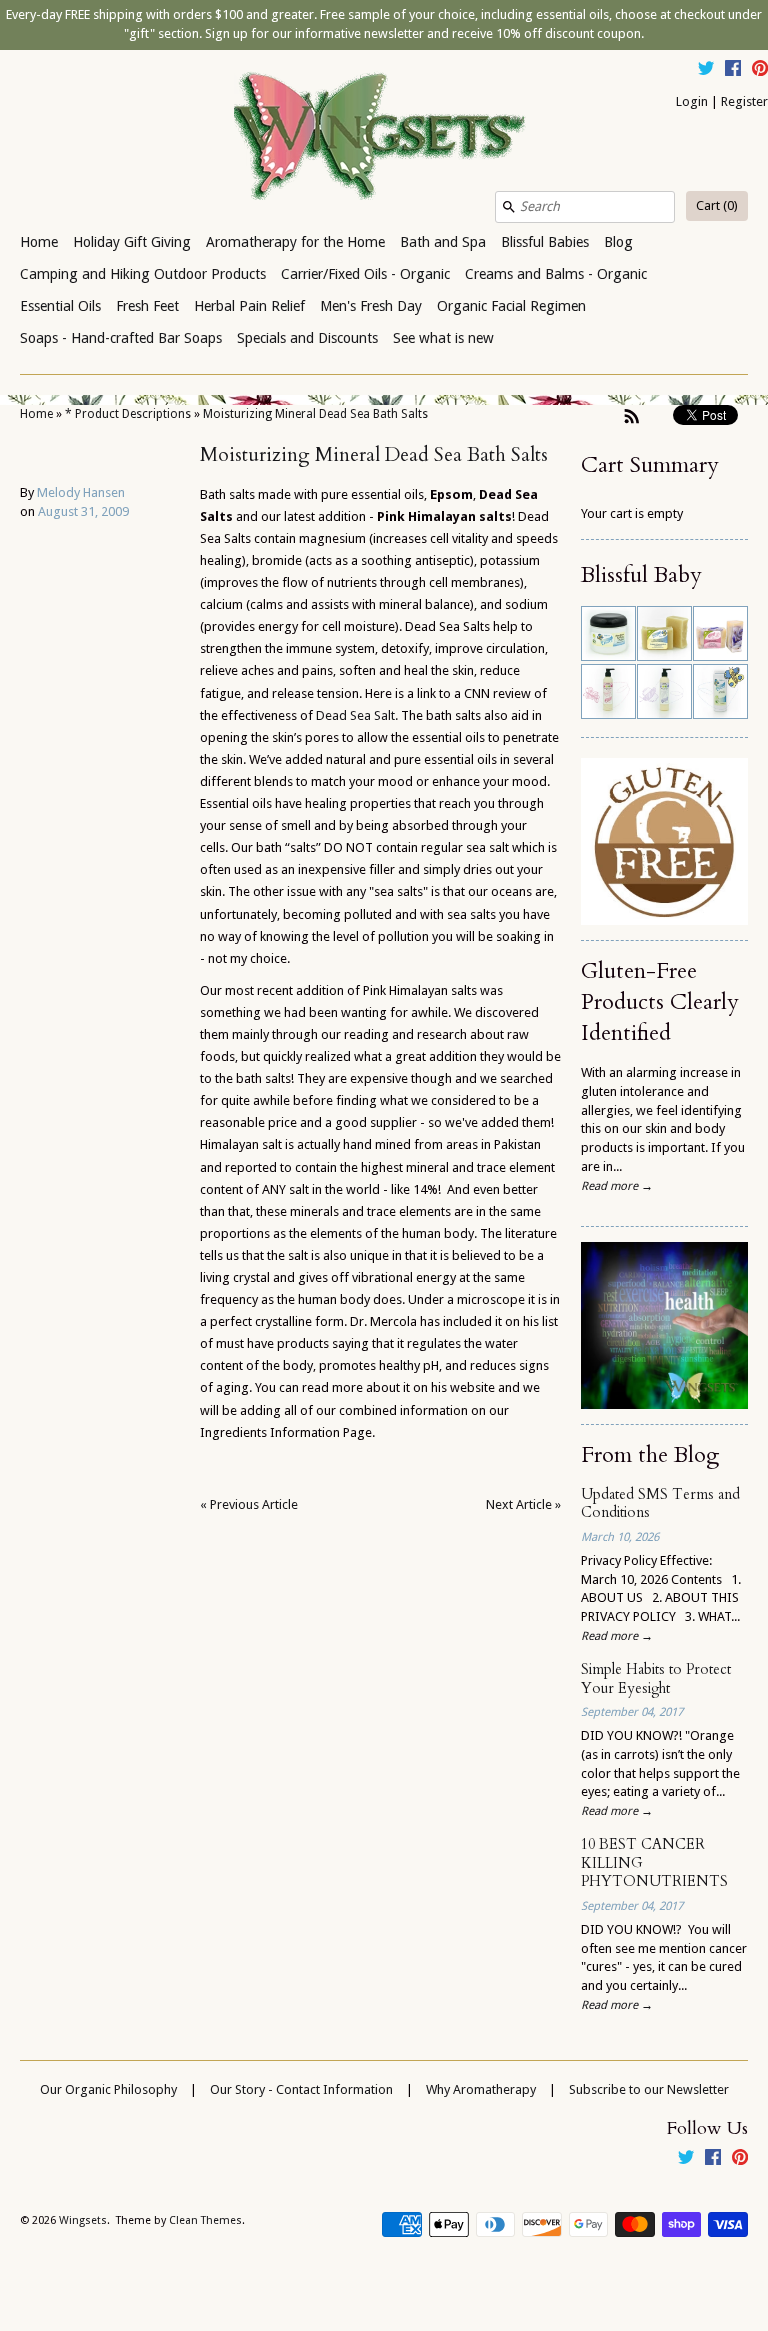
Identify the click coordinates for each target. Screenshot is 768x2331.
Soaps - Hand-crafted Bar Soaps (121, 338)
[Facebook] (733, 71)
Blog (618, 242)
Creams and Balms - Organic (556, 274)
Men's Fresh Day (371, 306)
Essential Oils (60, 306)
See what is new (443, 338)
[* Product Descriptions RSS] (632, 416)
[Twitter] (706, 71)
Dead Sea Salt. (357, 715)
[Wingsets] (384, 138)
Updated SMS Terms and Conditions (660, 1504)
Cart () (717, 205)
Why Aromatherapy (481, 2089)
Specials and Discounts (307, 338)
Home (39, 242)
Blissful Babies (545, 242)
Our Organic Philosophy (108, 2089)
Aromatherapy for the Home (295, 242)
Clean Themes (205, 2220)
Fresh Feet (147, 306)
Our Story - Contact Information (301, 2089)
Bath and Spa (443, 242)
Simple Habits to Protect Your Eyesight (656, 1679)
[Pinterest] (760, 71)
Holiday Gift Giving (132, 242)
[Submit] (509, 207)
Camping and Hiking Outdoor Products (143, 274)
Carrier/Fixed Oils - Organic (365, 274)
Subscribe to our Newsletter (649, 2089)
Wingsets (83, 2220)
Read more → (617, 1186)
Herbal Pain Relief (249, 306)
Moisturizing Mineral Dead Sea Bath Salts (315, 414)
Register (744, 101)
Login (692, 101)
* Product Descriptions (128, 414)
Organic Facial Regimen (511, 306)
